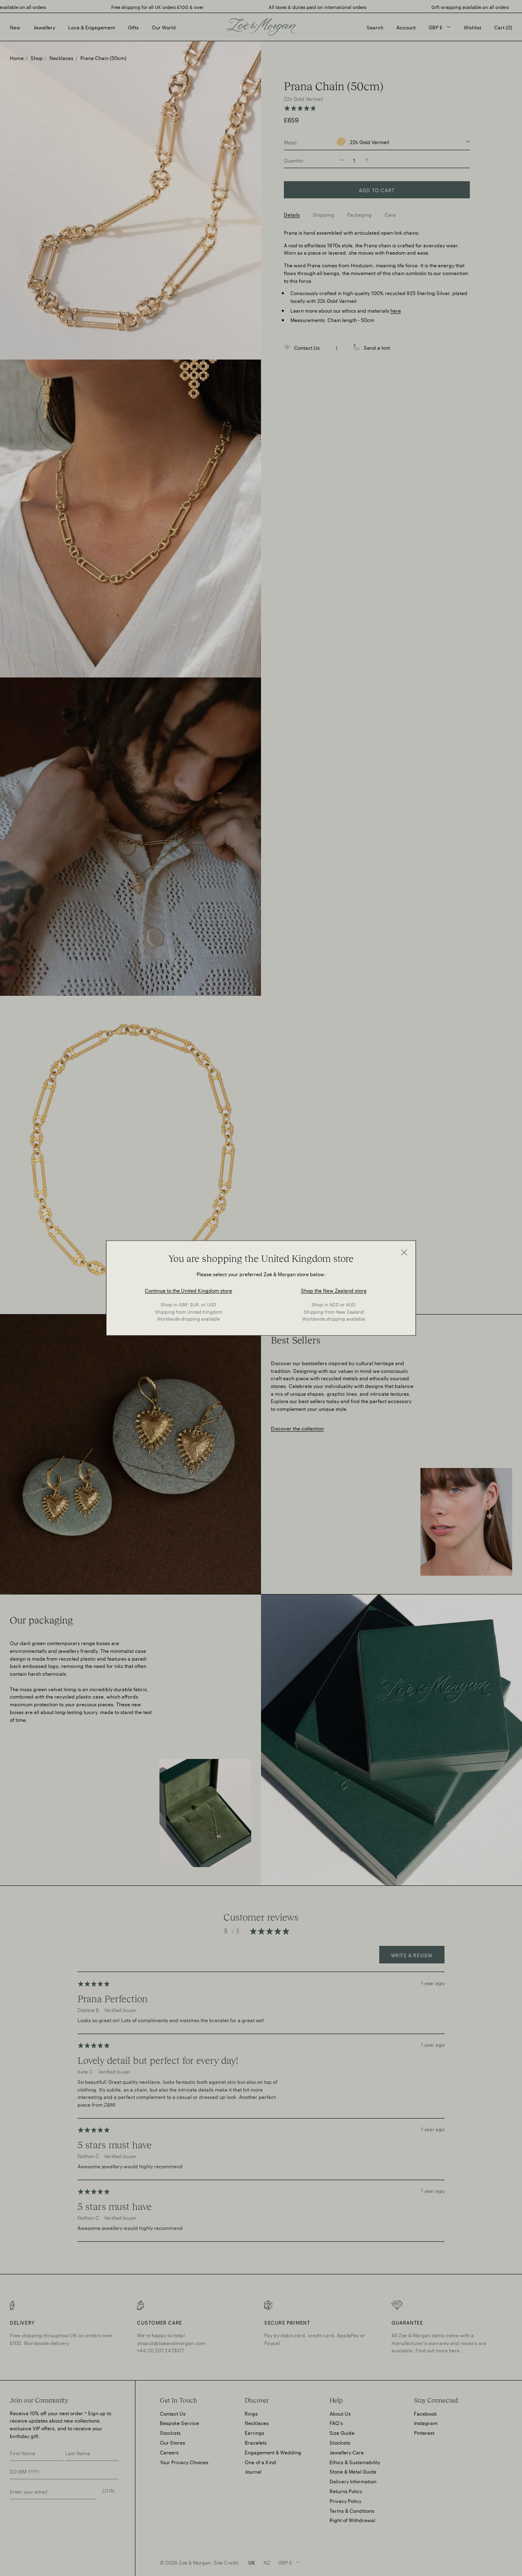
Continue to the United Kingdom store (188, 1290)
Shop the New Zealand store (334, 1290)
